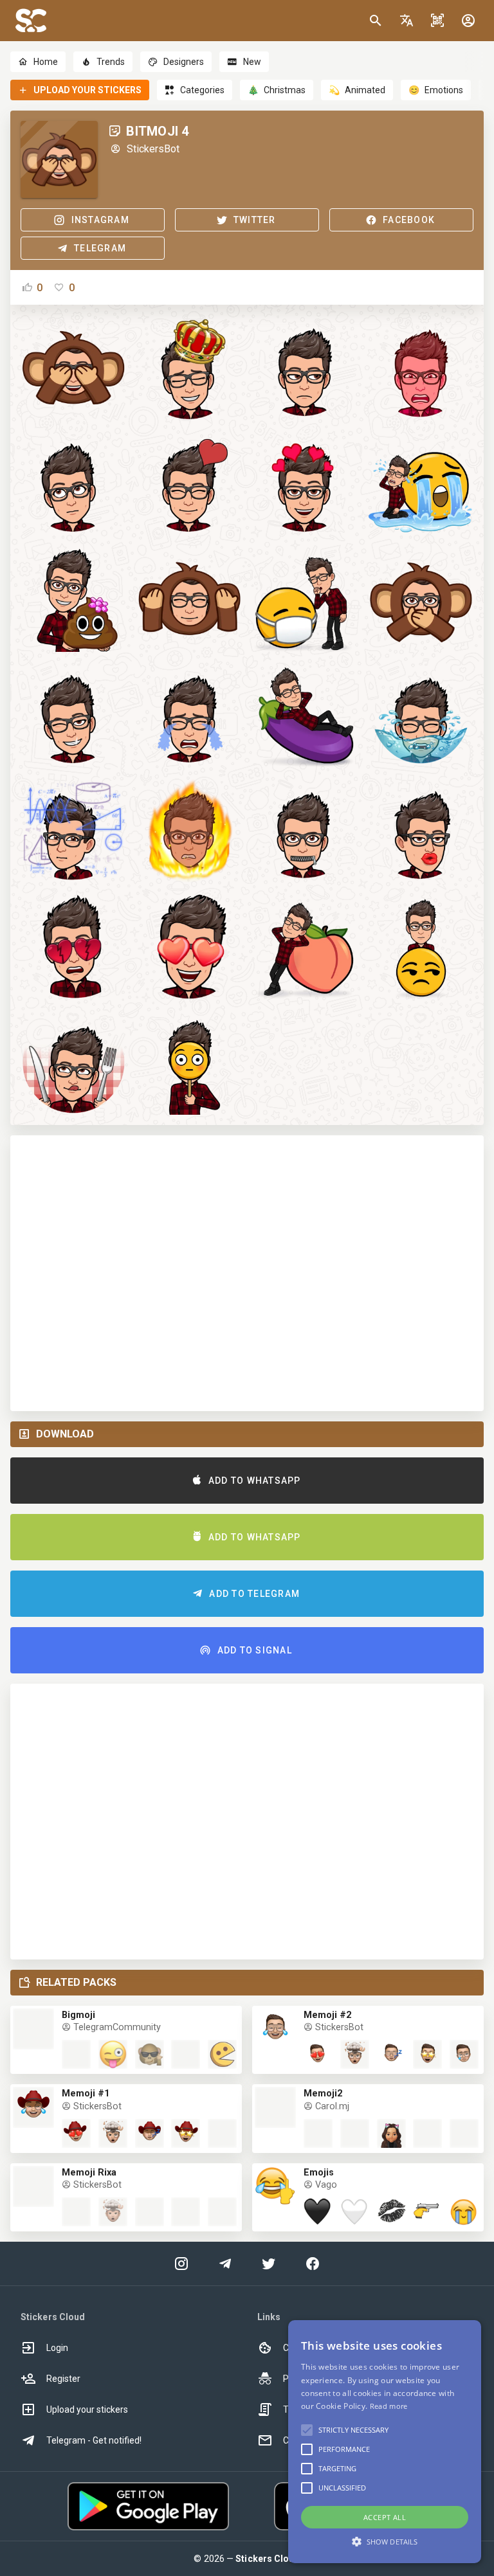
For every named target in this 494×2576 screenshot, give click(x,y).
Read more (389, 2406)
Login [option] (57, 2348)
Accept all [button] (385, 2517)
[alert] (385, 2442)
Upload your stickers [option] (87, 2409)
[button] (407, 21)
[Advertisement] (247, 1273)
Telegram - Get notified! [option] (94, 2440)
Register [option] (63, 2379)
